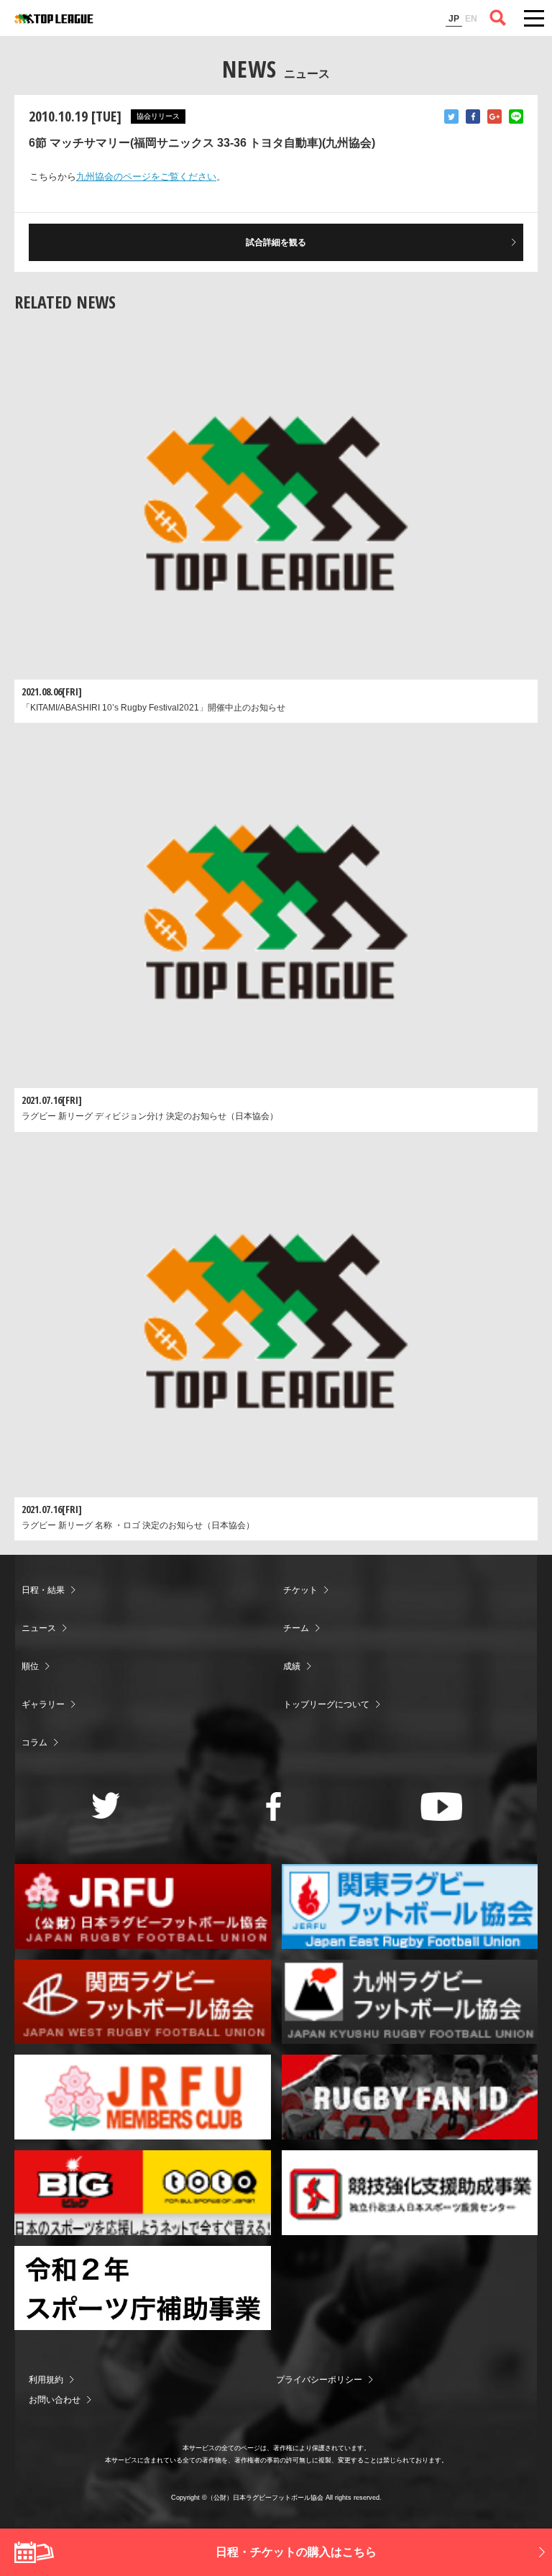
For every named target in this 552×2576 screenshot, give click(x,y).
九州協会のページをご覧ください (146, 177)
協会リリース (158, 116)
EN (471, 19)
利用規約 (46, 2380)
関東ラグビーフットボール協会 (410, 1906)
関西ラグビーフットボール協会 (143, 2002)
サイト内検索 (498, 18)
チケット (300, 1590)
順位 (30, 1666)
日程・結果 (43, 1590)
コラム (34, 1743)
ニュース (39, 1628)
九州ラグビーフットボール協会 (410, 2002)
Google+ (494, 117)
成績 (292, 1666)
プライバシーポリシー (319, 2380)
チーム (296, 1628)
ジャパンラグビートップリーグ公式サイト (54, 19)
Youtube (442, 1807)
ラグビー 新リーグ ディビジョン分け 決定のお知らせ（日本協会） (150, 1116)
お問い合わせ (55, 2400)
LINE (516, 117)
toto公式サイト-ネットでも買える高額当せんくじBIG (143, 2193)
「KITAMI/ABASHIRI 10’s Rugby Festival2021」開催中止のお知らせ (153, 708)
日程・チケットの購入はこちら (296, 2552)
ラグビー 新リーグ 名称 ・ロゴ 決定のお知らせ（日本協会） (138, 1525)
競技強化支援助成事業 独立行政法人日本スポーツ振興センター (410, 2193)
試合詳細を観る (276, 242)
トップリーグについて (326, 1704)
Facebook (473, 117)
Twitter (451, 117)
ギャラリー (43, 1704)
